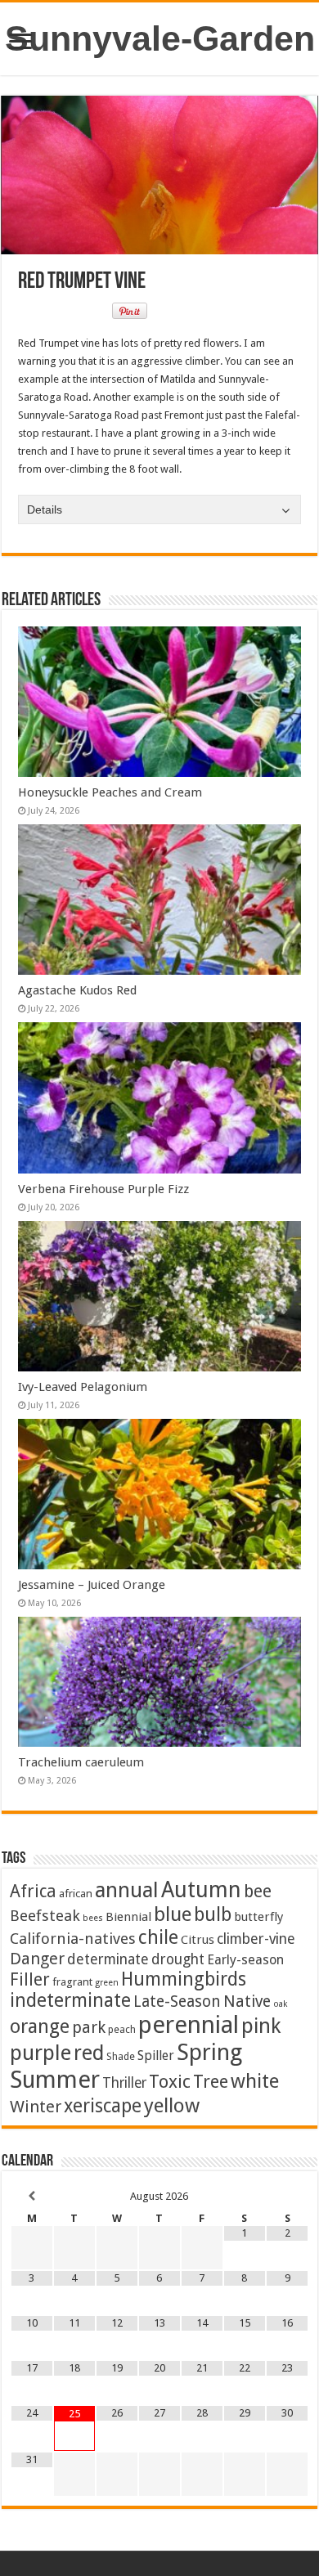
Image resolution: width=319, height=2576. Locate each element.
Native (247, 2002)
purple (40, 2053)
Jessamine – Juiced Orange (92, 1585)
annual (127, 1890)
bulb (213, 1915)
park (89, 2028)
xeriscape (103, 2106)
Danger (37, 1959)
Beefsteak (45, 1916)
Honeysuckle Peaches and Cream (110, 792)
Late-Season (177, 2002)
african (76, 1893)
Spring (209, 2052)
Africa (33, 1891)
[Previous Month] (32, 2196)
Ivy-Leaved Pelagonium (83, 1387)
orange (40, 2026)
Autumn (201, 1889)
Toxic (170, 2082)
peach (122, 2029)
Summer (55, 2080)
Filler (30, 1979)
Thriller (124, 2083)
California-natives (73, 1939)
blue (173, 1914)
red (89, 2053)
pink (261, 2026)
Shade (121, 2056)
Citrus (198, 1940)
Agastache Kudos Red (77, 990)
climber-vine (256, 1939)
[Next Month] (287, 2196)
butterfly (258, 1917)
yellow (172, 2105)
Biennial (128, 1917)
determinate (108, 1959)
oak (280, 2004)
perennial (189, 2025)
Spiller (156, 2055)
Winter (36, 2107)
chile (158, 1937)
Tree (211, 2082)
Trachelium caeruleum (81, 1762)
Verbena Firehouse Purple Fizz (103, 1189)
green (107, 1983)
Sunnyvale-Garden (160, 38)
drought (178, 1959)
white (255, 2081)
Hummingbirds (184, 1979)
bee (258, 1891)
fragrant (72, 1981)
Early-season (245, 1960)
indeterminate (70, 2000)
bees (93, 1918)
